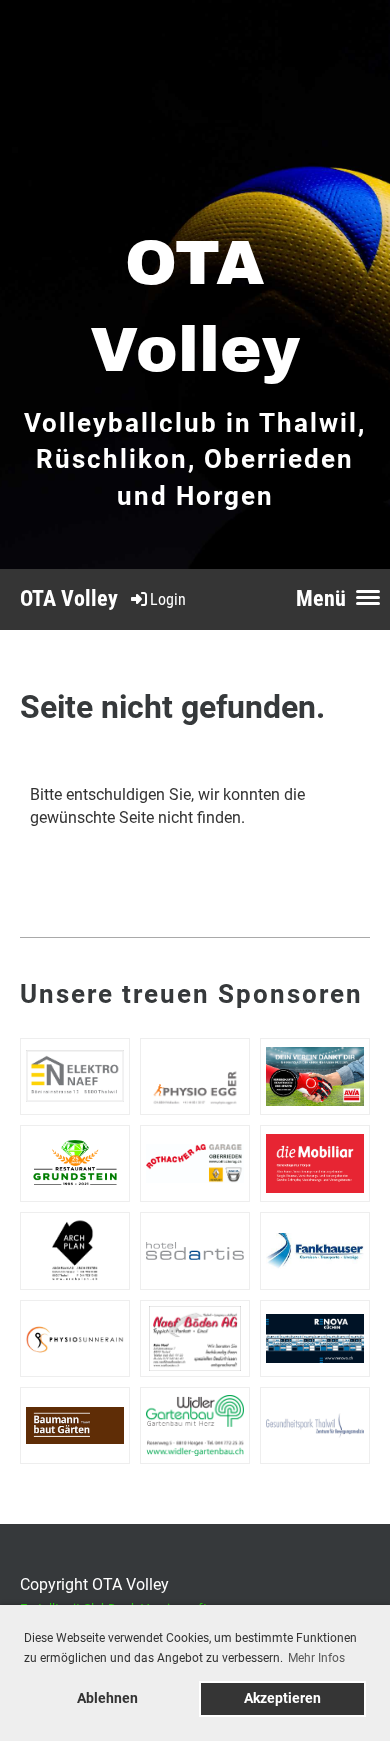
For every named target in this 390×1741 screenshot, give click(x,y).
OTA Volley (69, 598)
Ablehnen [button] (107, 1698)
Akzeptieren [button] (282, 1698)
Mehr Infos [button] (316, 1658)
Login (168, 599)
